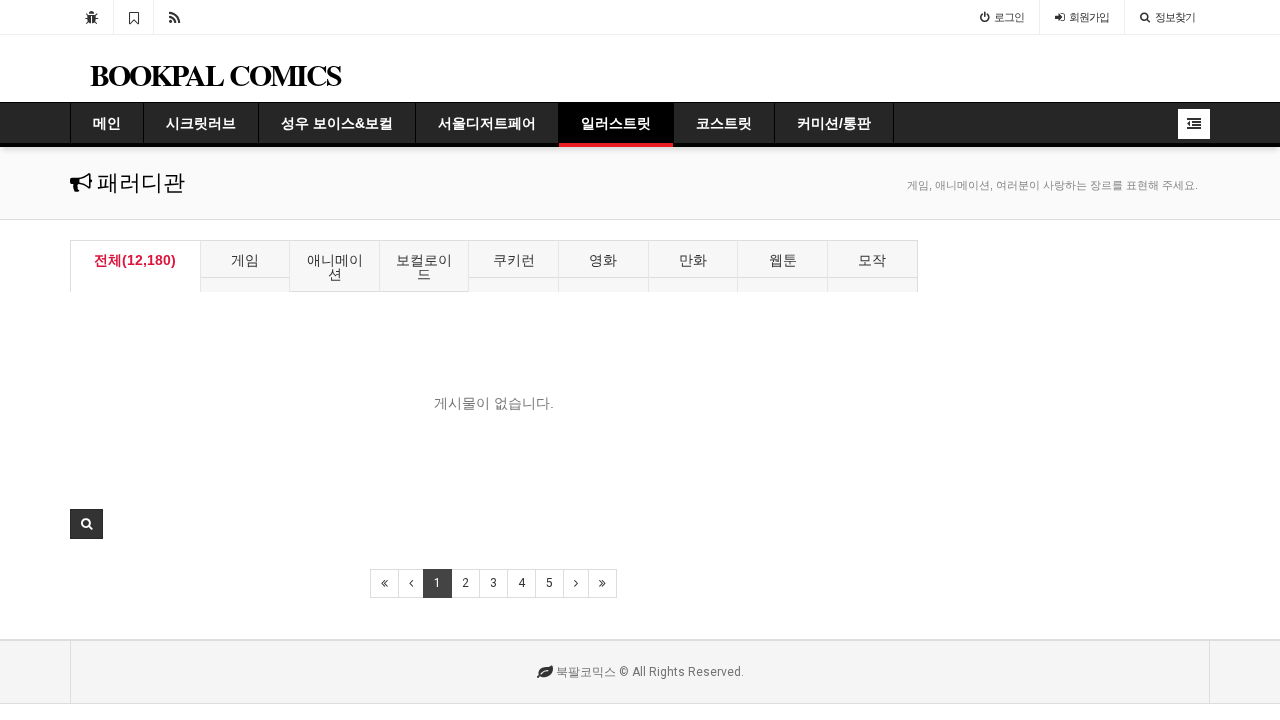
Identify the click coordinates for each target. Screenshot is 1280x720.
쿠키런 (514, 260)
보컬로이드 (424, 267)
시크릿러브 (201, 123)
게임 (245, 260)
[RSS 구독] (174, 17)
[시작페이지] (91, 17)
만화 (693, 260)
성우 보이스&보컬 (337, 123)
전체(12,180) (135, 260)
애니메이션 (335, 267)
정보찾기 (1175, 17)
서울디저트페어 (487, 123)
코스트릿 (724, 123)
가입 (1089, 17)
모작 (872, 260)
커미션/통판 (834, 123)
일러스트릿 (616, 123)
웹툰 (783, 260)
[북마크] (133, 17)
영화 (603, 260)
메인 (107, 123)
